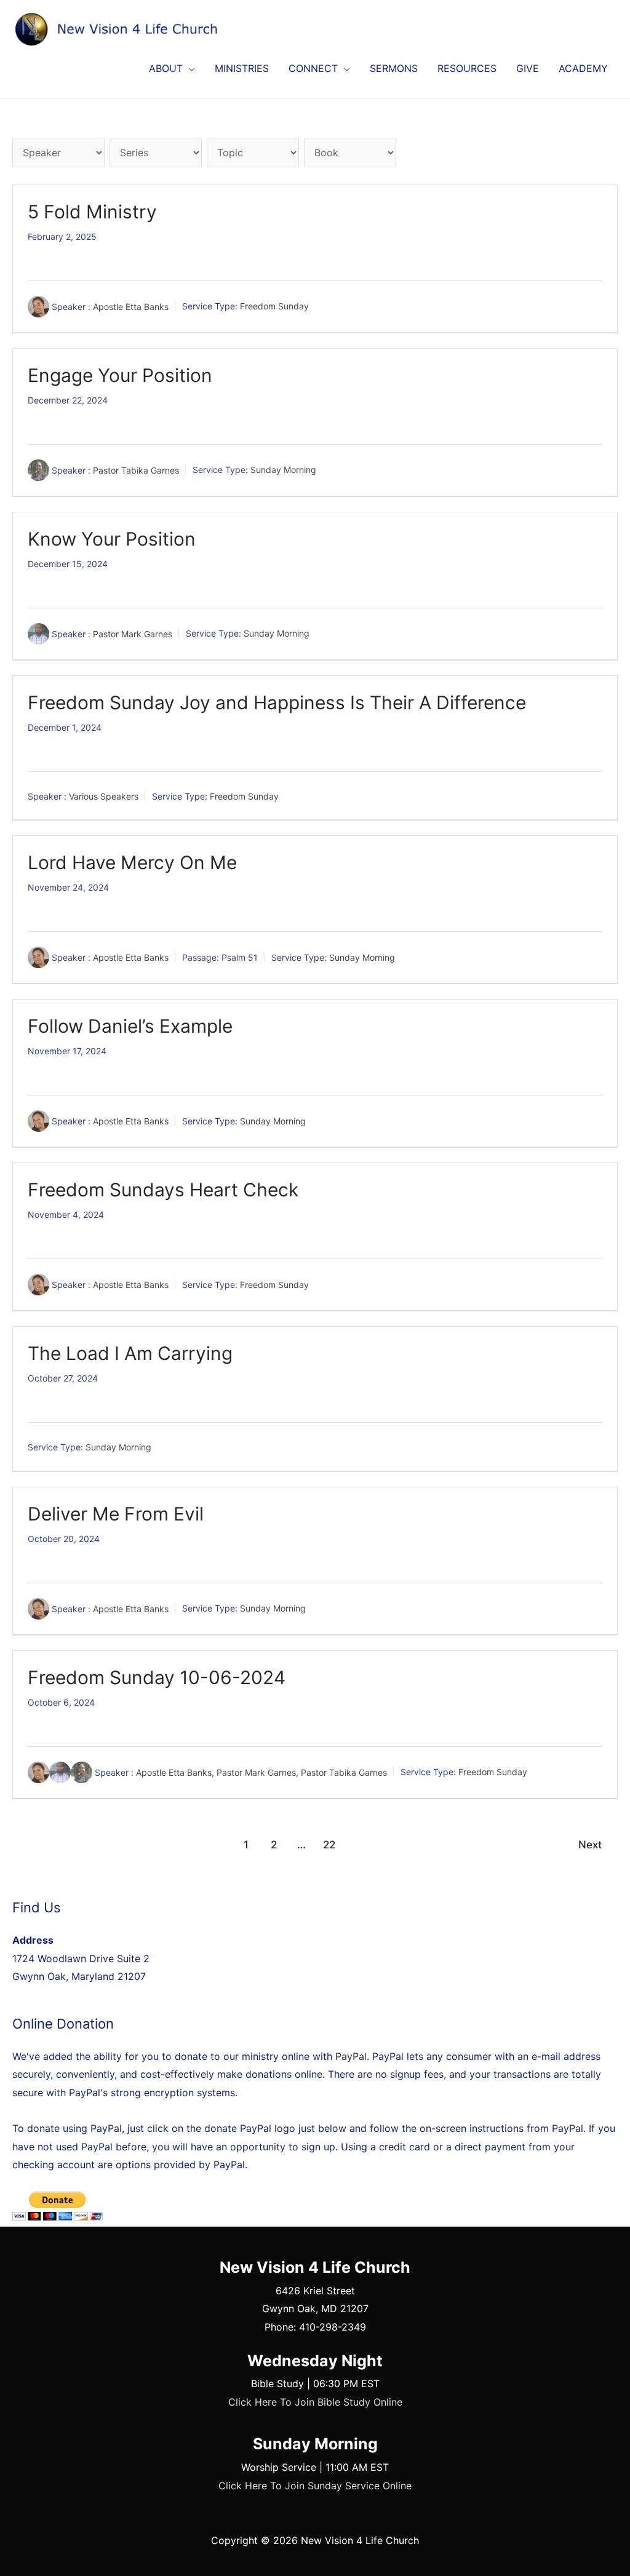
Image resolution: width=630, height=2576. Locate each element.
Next (590, 1844)
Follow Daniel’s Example (130, 1026)
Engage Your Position (120, 375)
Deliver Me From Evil (116, 1514)
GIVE (528, 68)
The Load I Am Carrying (130, 1353)
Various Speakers (104, 796)
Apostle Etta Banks (131, 306)
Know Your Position (112, 539)
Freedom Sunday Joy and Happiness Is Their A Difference (277, 702)
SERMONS (394, 68)
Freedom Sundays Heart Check (163, 1190)
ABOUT (166, 68)
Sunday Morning (283, 470)
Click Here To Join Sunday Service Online (315, 2486)
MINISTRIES (242, 68)
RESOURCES (467, 68)
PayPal (351, 2056)
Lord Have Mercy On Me (132, 862)
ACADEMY (583, 68)
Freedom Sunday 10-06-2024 (157, 1677)
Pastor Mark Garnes (133, 633)
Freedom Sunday (274, 306)
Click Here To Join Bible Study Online (315, 2402)
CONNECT (313, 68)
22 (329, 1844)
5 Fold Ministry (92, 212)
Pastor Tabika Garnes (136, 470)
